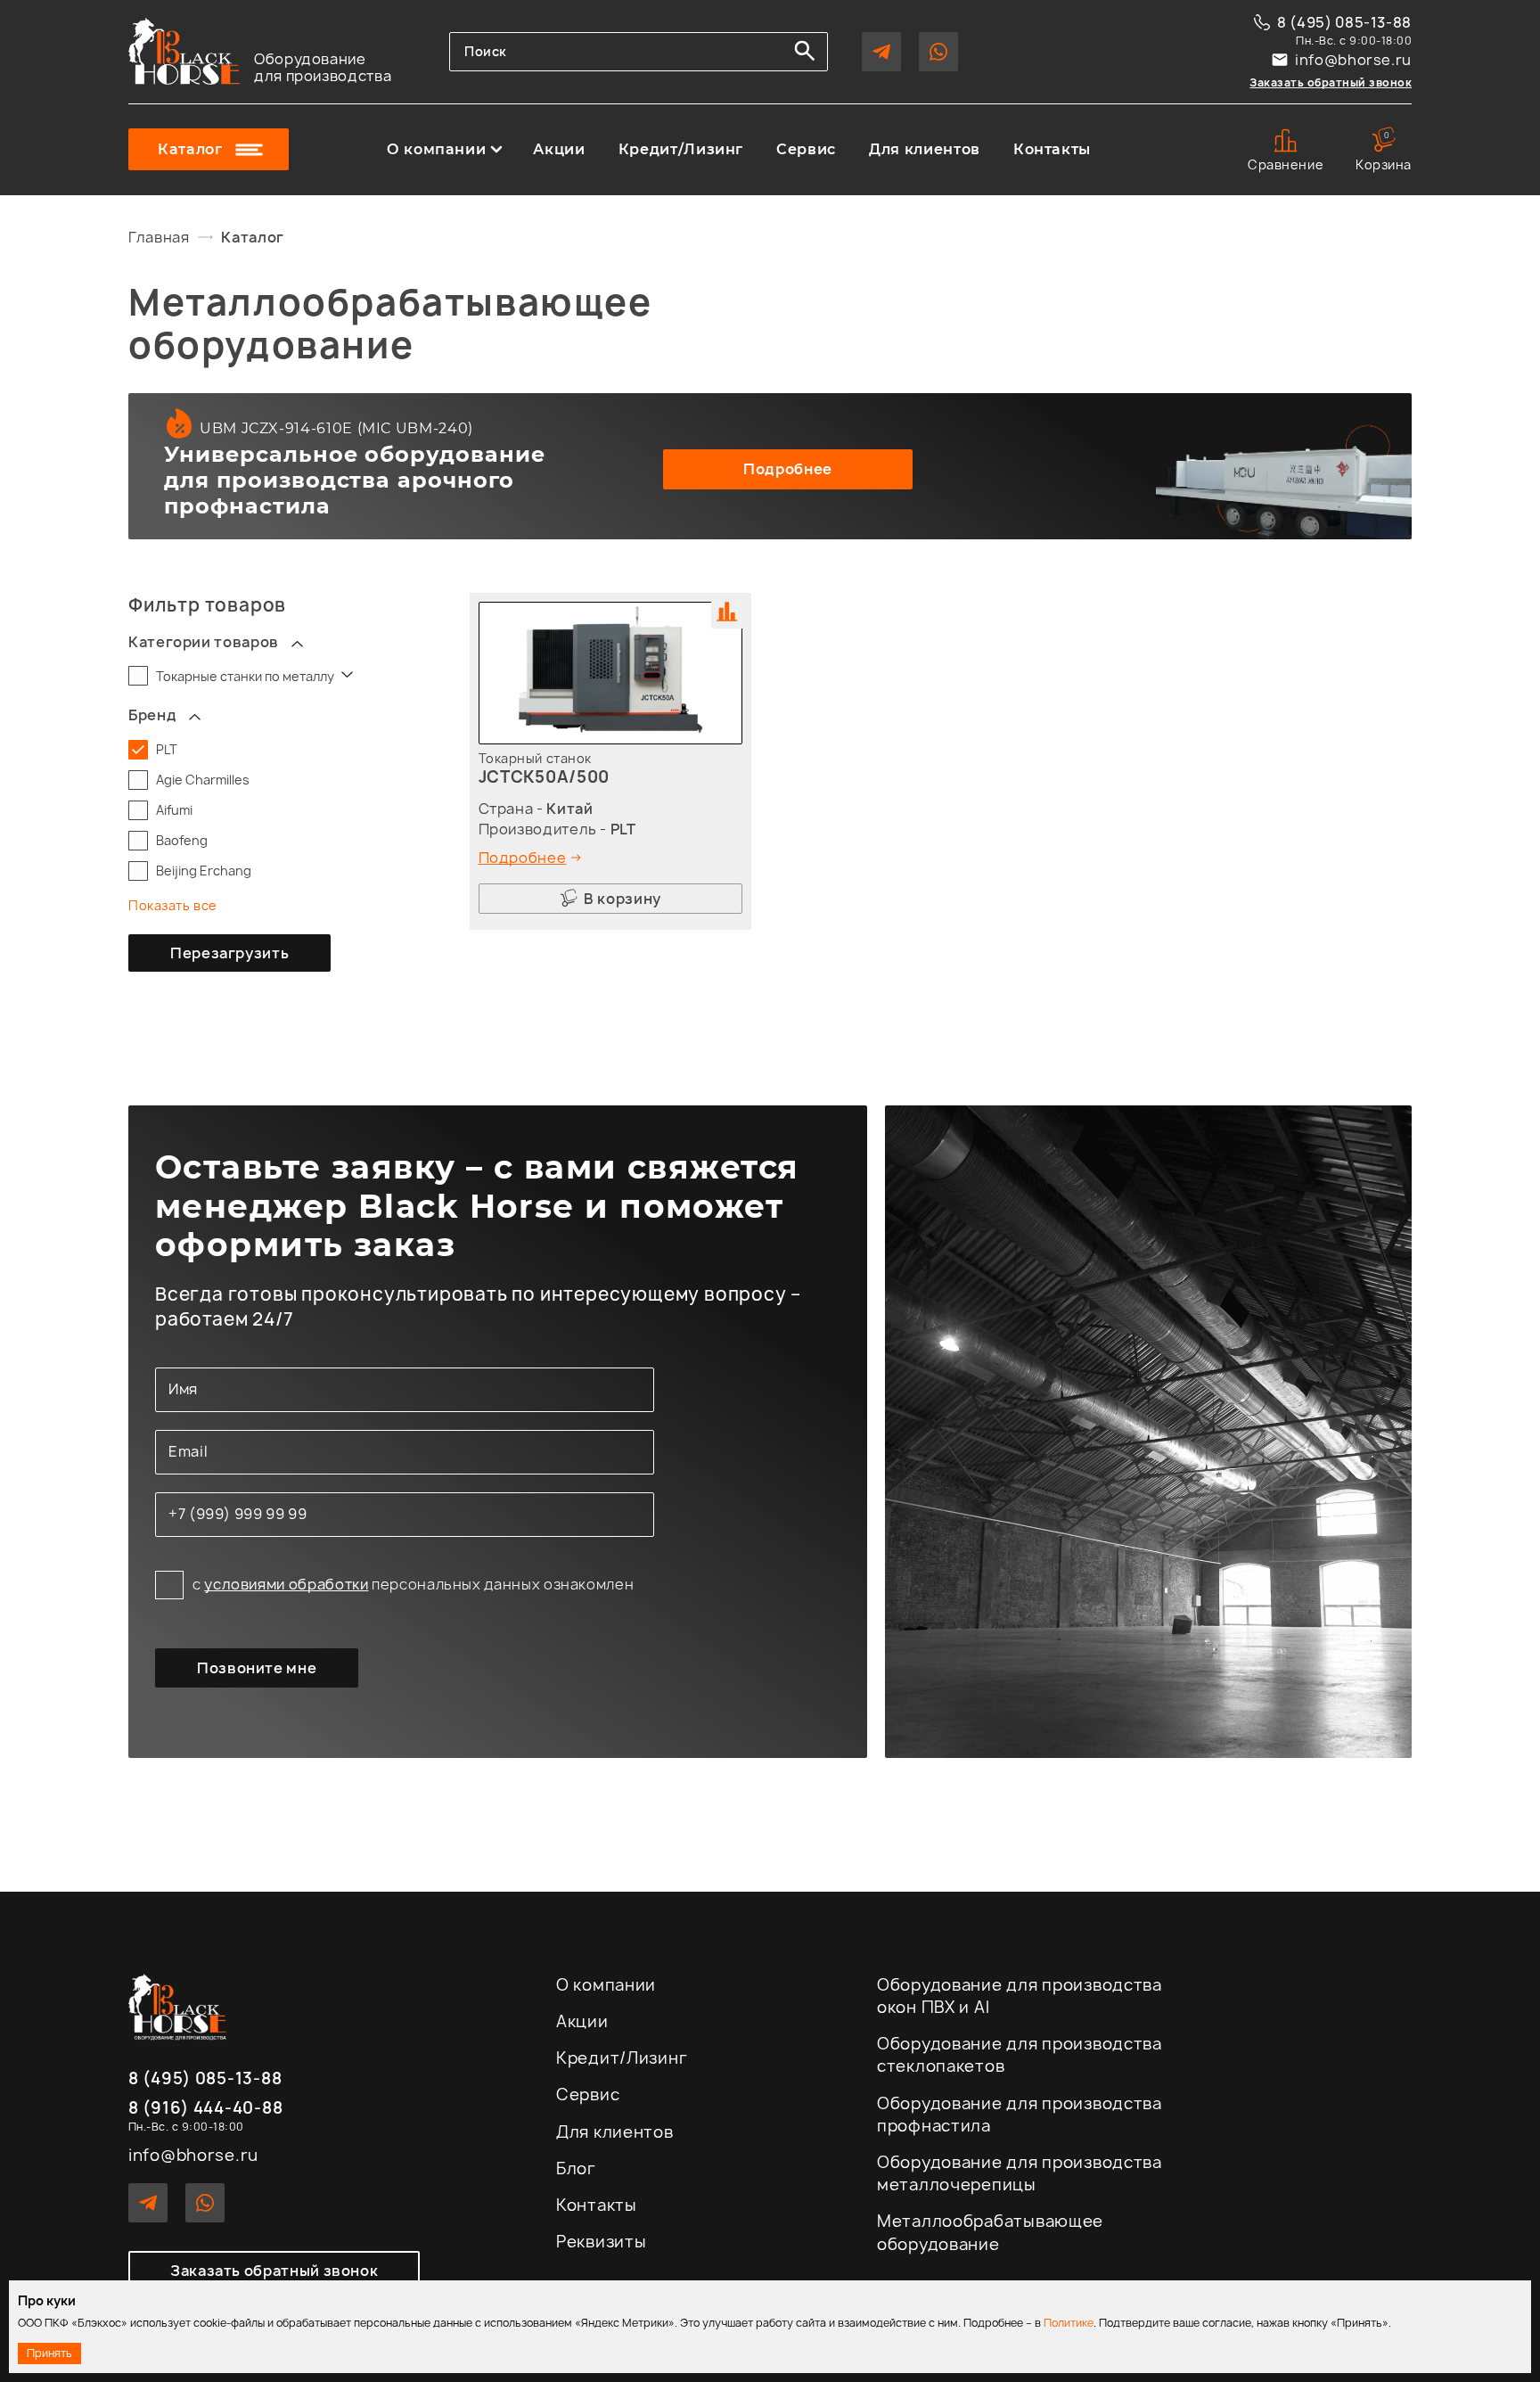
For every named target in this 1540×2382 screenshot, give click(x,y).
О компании (436, 150)
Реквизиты (601, 2242)
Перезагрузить (229, 953)
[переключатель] (297, 642)
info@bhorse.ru (1353, 60)
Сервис (806, 150)
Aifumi (174, 810)
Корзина (1384, 151)
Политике (1069, 2323)
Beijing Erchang (204, 871)
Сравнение (1286, 164)
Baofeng (182, 840)
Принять (49, 2353)
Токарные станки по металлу (246, 676)
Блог (576, 2168)
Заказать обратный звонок (1331, 82)
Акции (559, 150)
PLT (167, 749)
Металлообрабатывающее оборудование (990, 2232)
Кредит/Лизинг (681, 150)
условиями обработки (286, 1584)
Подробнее (788, 469)
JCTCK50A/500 (545, 777)
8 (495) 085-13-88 (1344, 22)
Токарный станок (535, 758)
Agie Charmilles (203, 780)
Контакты (1052, 150)
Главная (159, 237)
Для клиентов (925, 150)
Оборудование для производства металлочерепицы (1020, 2173)
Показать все (173, 905)
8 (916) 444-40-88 (205, 2109)
